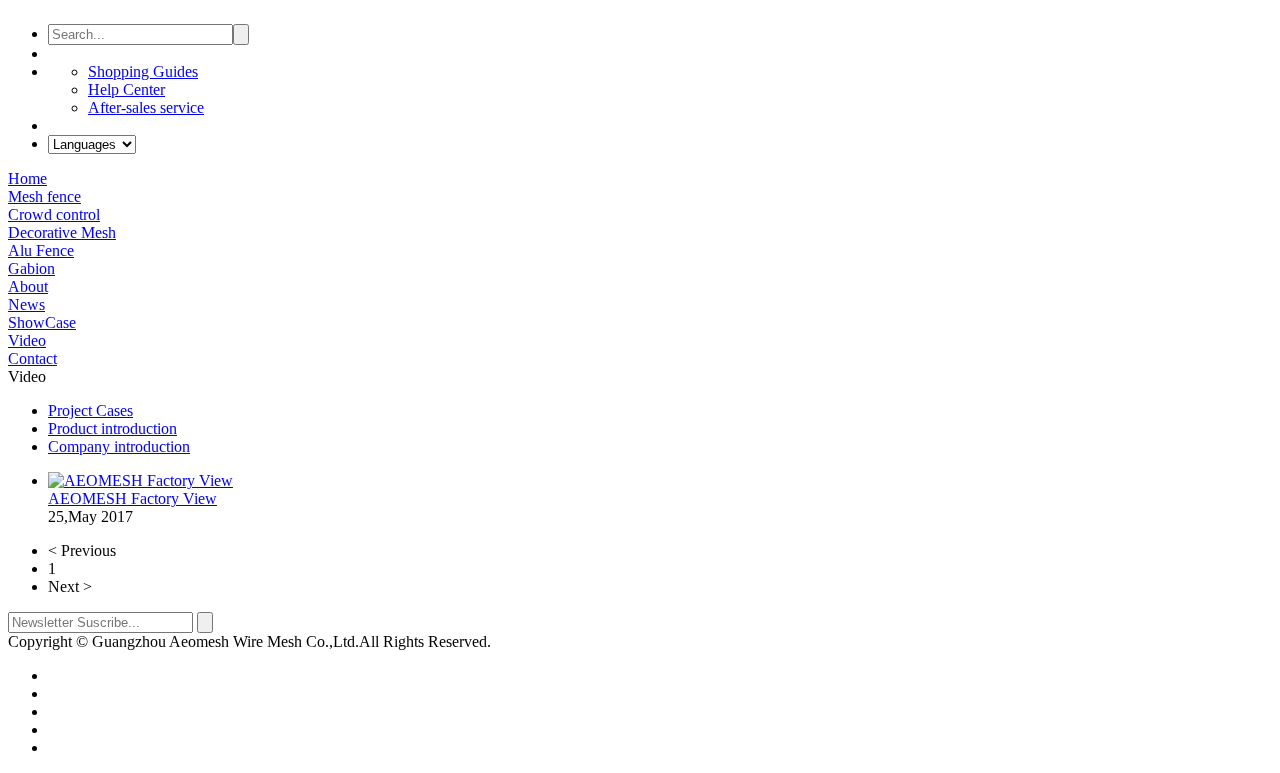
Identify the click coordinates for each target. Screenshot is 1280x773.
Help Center (126, 89)
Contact (32, 358)
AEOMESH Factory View (132, 498)
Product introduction (112, 428)
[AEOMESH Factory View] (140, 480)
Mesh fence (44, 196)
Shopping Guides (143, 71)
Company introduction (119, 446)
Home (27, 178)
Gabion (31, 268)
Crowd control (54, 214)
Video (27, 340)
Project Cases (90, 410)
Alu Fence (41, 250)
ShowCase (42, 322)
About (28, 286)
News (26, 304)
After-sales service (146, 107)
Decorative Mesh (62, 232)
